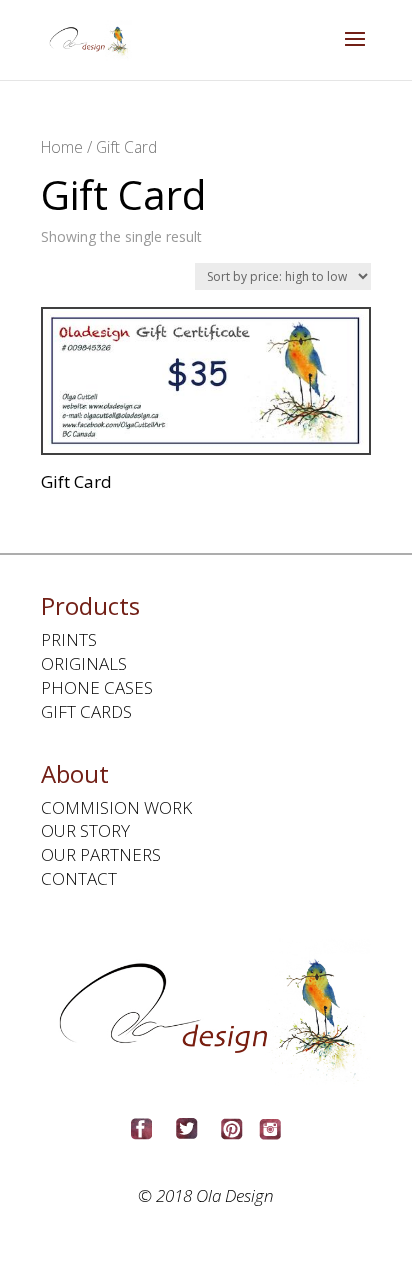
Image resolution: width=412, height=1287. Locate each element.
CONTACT (79, 878)
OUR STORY (85, 830)
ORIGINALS (84, 663)
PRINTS (69, 639)
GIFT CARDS (86, 711)
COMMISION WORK (116, 807)
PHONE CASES (97, 687)
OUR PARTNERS (101, 854)
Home (62, 147)
